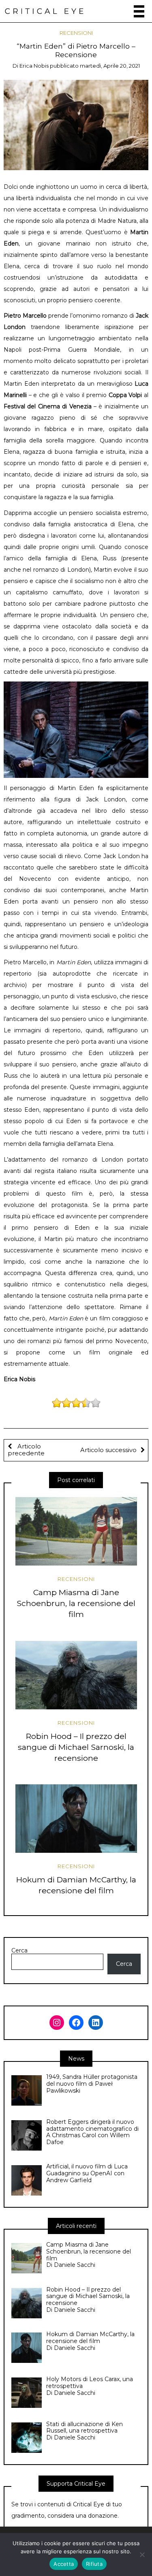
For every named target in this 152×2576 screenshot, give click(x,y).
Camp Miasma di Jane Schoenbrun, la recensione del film (76, 1603)
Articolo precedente (26, 1450)
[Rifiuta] (142, 2555)
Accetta (64, 2564)
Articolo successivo (108, 1450)
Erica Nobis (34, 66)
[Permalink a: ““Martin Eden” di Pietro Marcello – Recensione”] (76, 124)
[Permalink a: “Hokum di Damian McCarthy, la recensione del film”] (76, 1819)
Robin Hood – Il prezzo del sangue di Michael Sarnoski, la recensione (76, 1747)
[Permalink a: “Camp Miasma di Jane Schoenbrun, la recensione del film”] (76, 1531)
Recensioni (76, 33)
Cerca (19, 1951)
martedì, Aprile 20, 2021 (110, 66)
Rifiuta (94, 2564)
